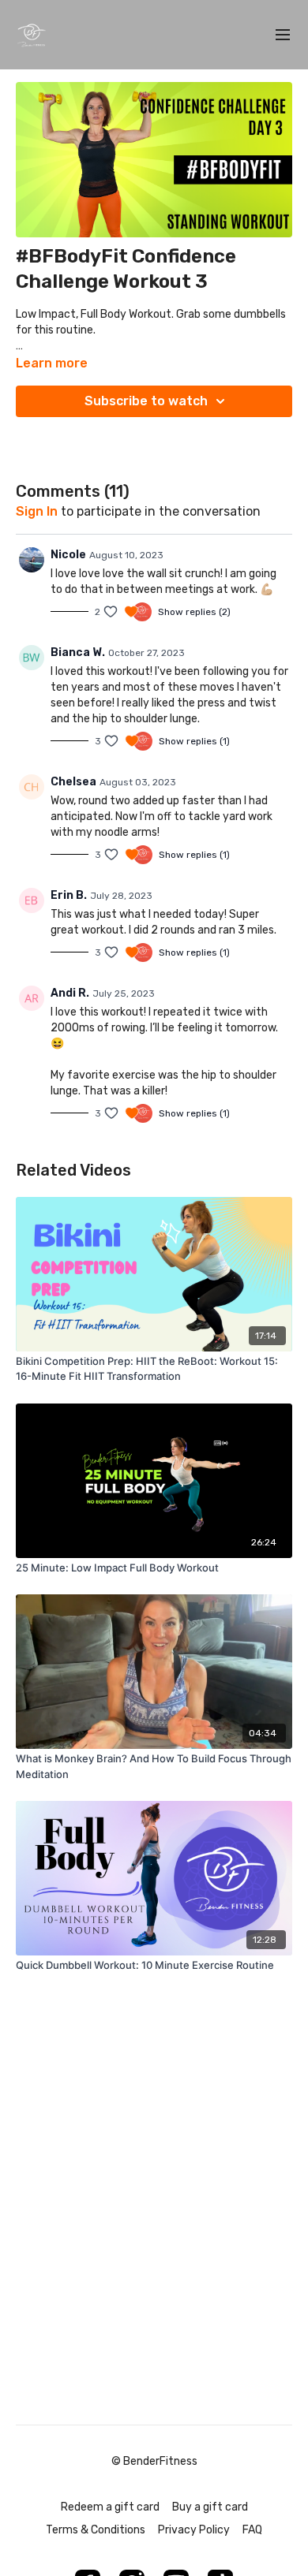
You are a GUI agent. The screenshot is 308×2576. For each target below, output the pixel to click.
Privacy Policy (194, 2530)
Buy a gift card (210, 2507)
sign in (37, 511)
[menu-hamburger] (283, 35)
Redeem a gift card (110, 2507)
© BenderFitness (154, 2462)
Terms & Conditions (96, 2530)
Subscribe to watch (146, 401)
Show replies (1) (194, 741)
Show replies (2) (194, 612)
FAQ (252, 2530)
